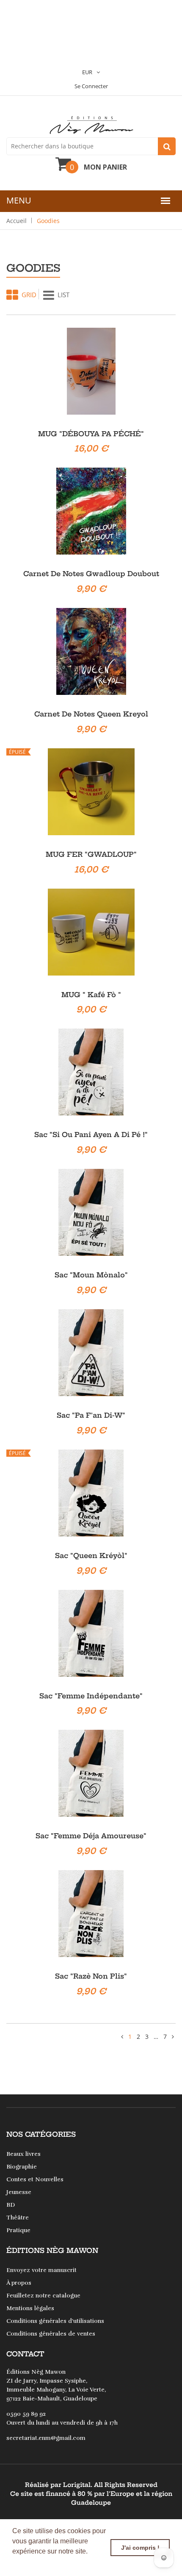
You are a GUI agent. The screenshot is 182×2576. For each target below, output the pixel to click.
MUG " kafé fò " (91, 995)
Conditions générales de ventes (51, 2334)
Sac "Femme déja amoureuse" (91, 1836)
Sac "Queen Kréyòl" (91, 1556)
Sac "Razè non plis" (91, 1976)
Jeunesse (19, 2192)
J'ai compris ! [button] (140, 2548)
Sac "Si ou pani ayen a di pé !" (91, 1135)
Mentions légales (30, 2308)
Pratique (18, 2230)
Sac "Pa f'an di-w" (91, 1415)
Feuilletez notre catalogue (43, 2296)
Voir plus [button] (27, 2563)
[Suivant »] (173, 2037)
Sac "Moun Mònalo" (91, 1275)
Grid (29, 295)
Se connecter (91, 86)
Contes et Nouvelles (35, 2179)
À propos (19, 2283)
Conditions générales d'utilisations (55, 2321)
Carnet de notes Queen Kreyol (91, 714)
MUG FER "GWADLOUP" (91, 854)
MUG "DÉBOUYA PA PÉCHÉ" (91, 434)
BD (11, 2205)
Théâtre (18, 2218)
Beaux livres (23, 2154)
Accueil (17, 221)
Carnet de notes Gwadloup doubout (91, 574)
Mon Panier (105, 167)
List (63, 295)
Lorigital (77, 2485)
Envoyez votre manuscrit (41, 2270)
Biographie (22, 2167)
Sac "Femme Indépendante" (91, 1696)
